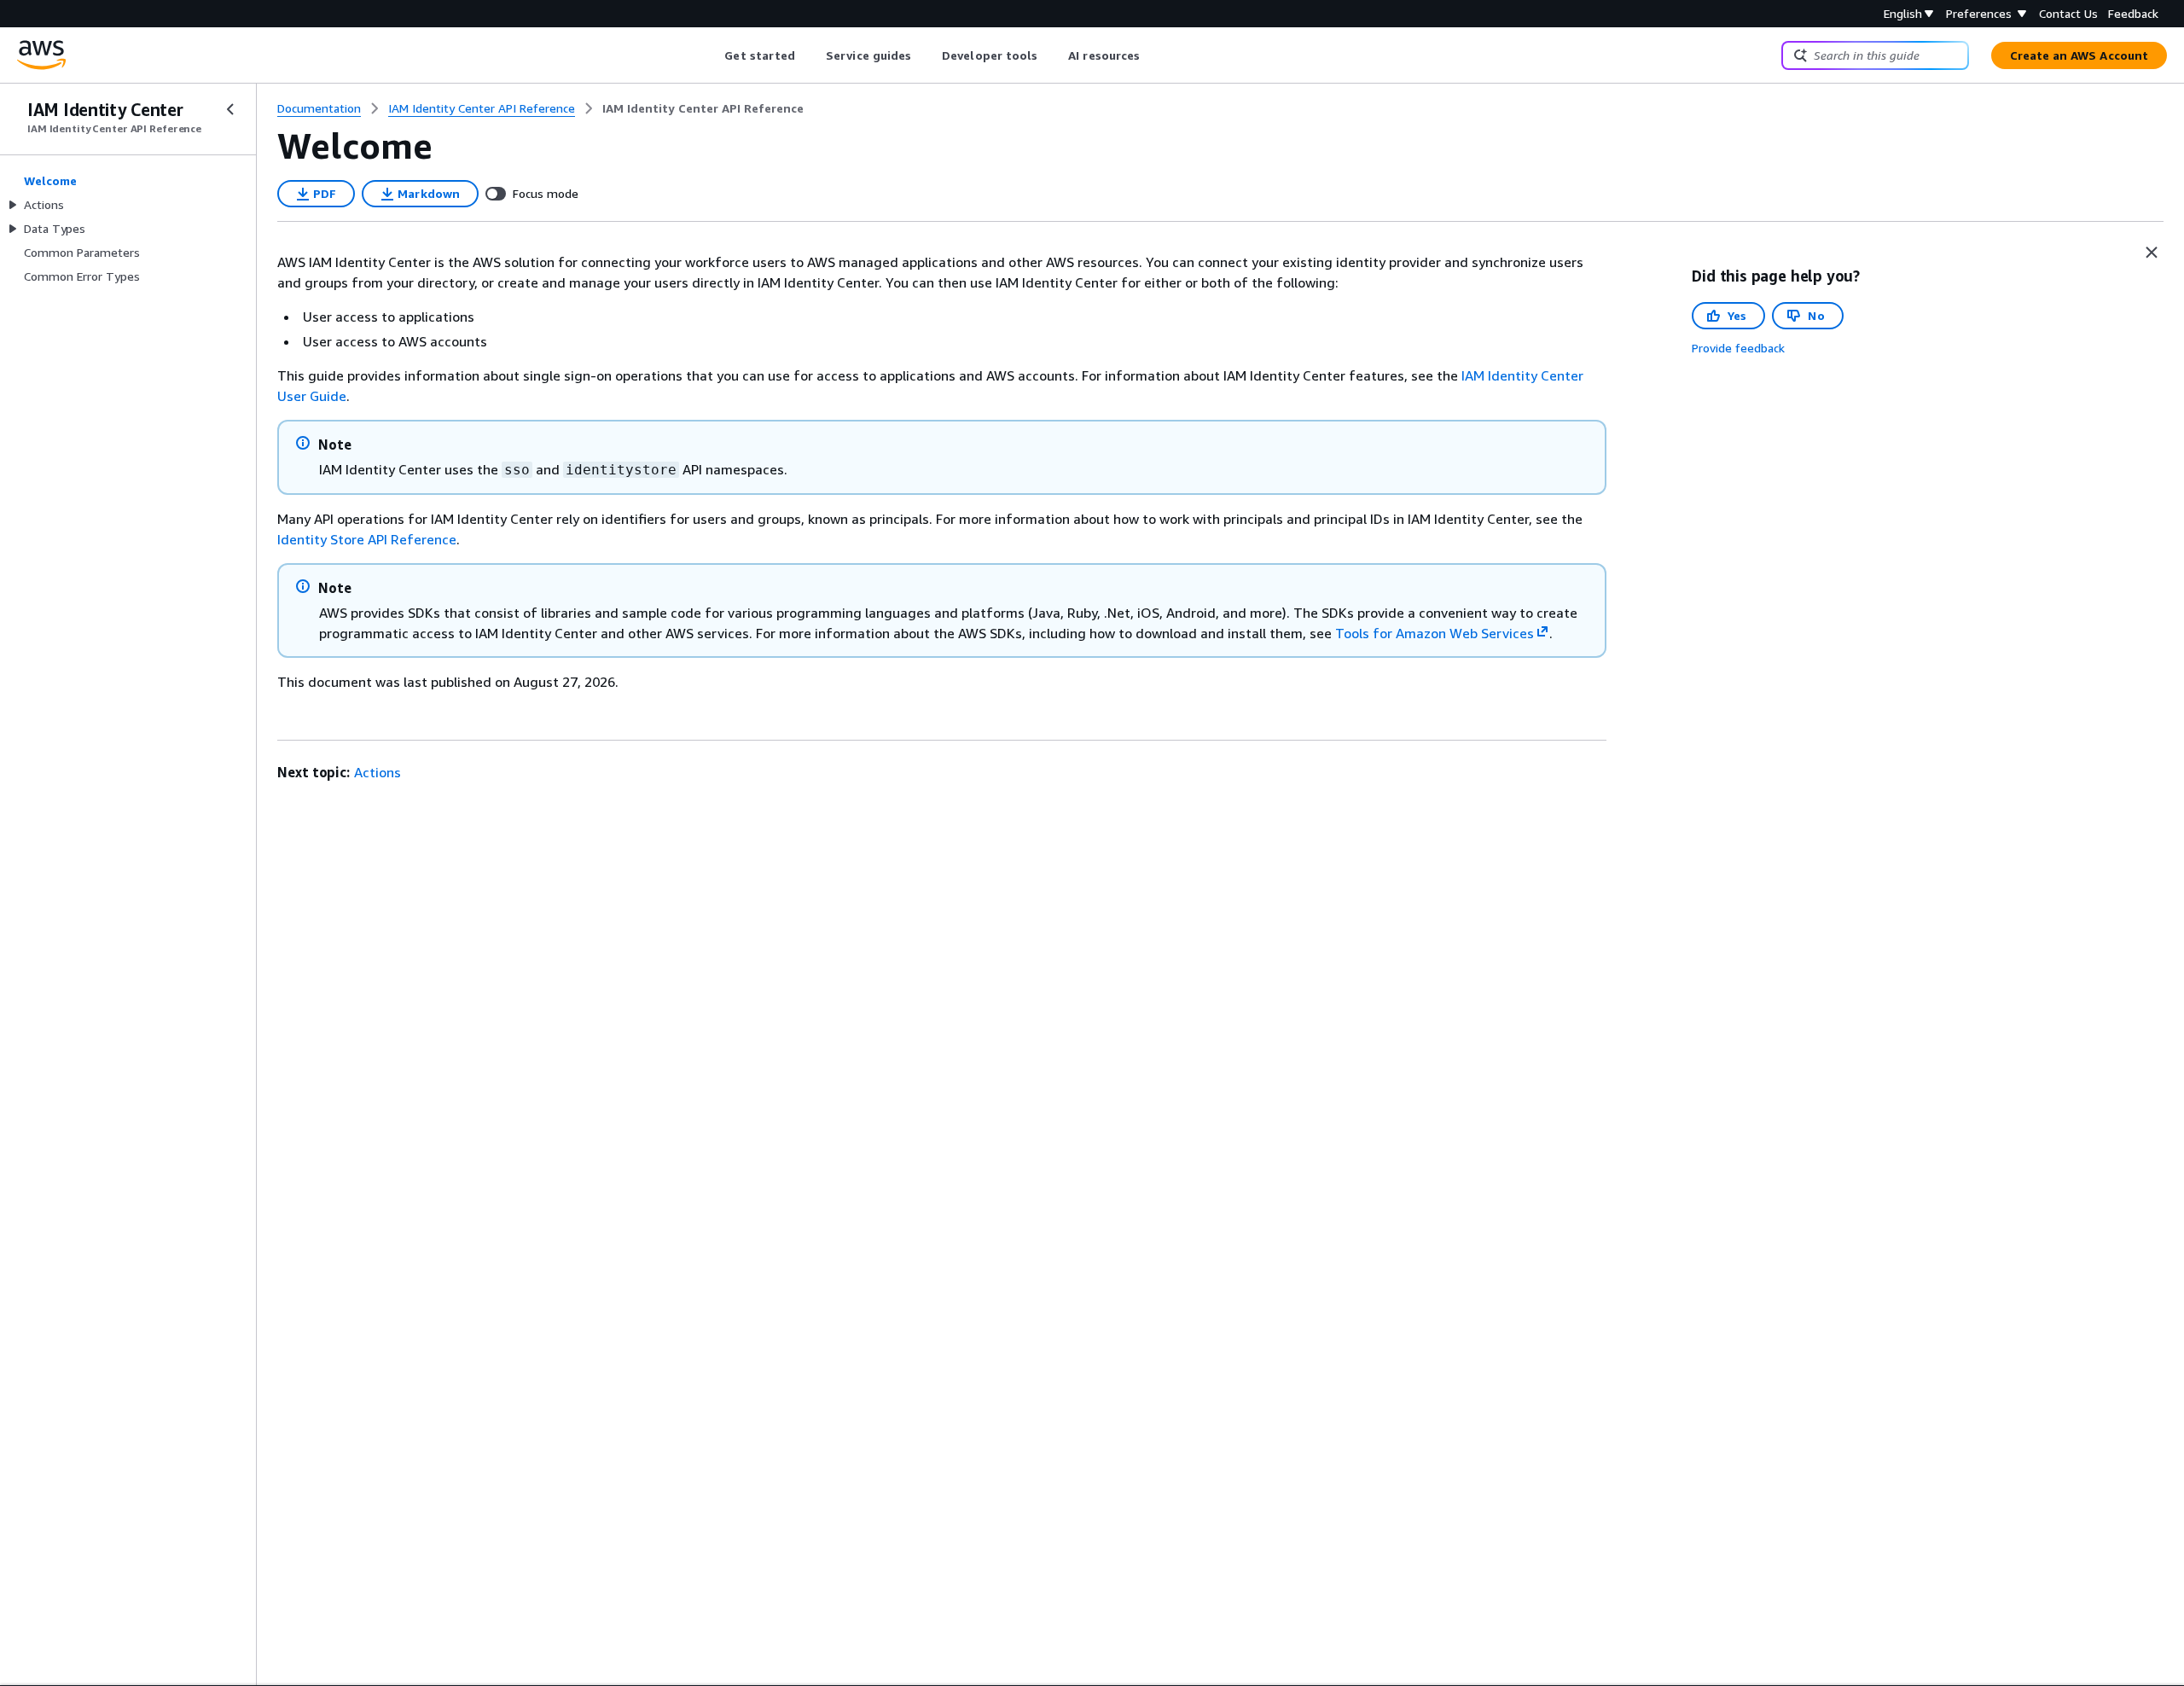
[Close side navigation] (230, 109)
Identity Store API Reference (367, 539)
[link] (703, 108)
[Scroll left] (712, 55)
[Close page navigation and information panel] (2152, 253)
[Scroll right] (1153, 55)
